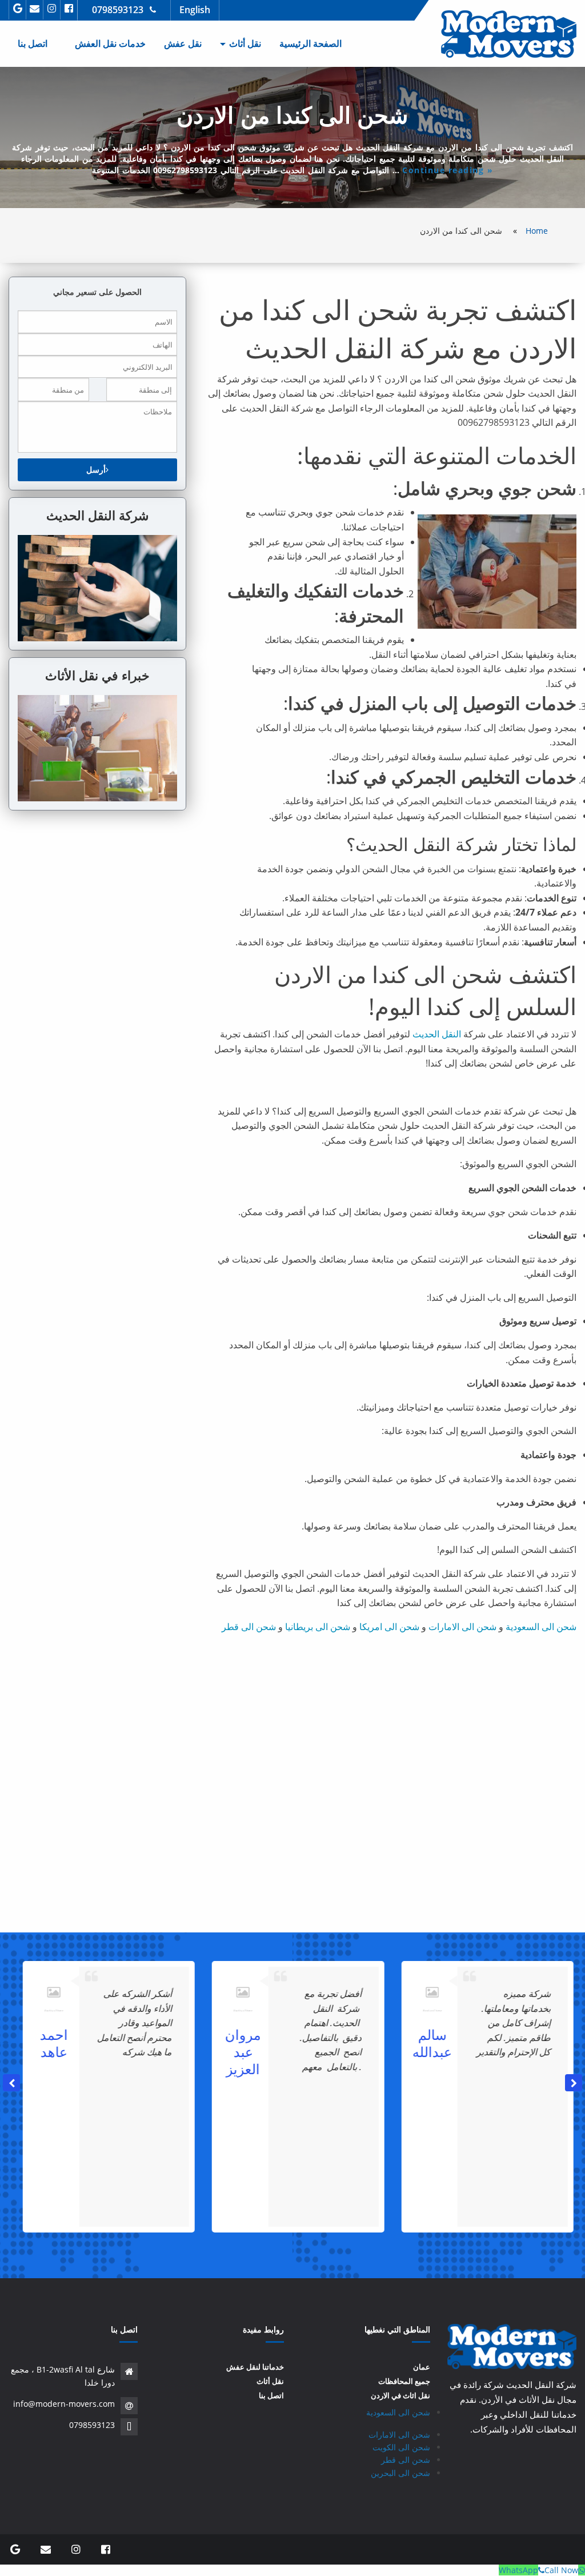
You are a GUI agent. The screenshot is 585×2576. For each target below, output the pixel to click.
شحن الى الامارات (462, 1627)
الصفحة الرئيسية (310, 43)
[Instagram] (52, 8)
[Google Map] (17, 8)
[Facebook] (69, 8)
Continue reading (448, 170)
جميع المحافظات (404, 2381)
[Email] (35, 8)
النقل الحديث (437, 1034)
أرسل (96, 470)
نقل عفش (183, 43)
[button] (574, 2083)
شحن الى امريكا (389, 1627)
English (195, 10)
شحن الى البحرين (400, 2473)
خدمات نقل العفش (110, 43)
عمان (422, 2367)
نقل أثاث (245, 43)
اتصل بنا (33, 43)
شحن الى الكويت (401, 2447)
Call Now (561, 2570)
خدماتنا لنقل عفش (255, 2367)
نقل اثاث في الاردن (400, 2396)
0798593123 (118, 10)
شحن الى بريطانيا (318, 1627)
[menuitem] (310, 44)
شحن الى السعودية (541, 1627)
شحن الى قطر (249, 1627)
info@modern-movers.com (64, 2404)
